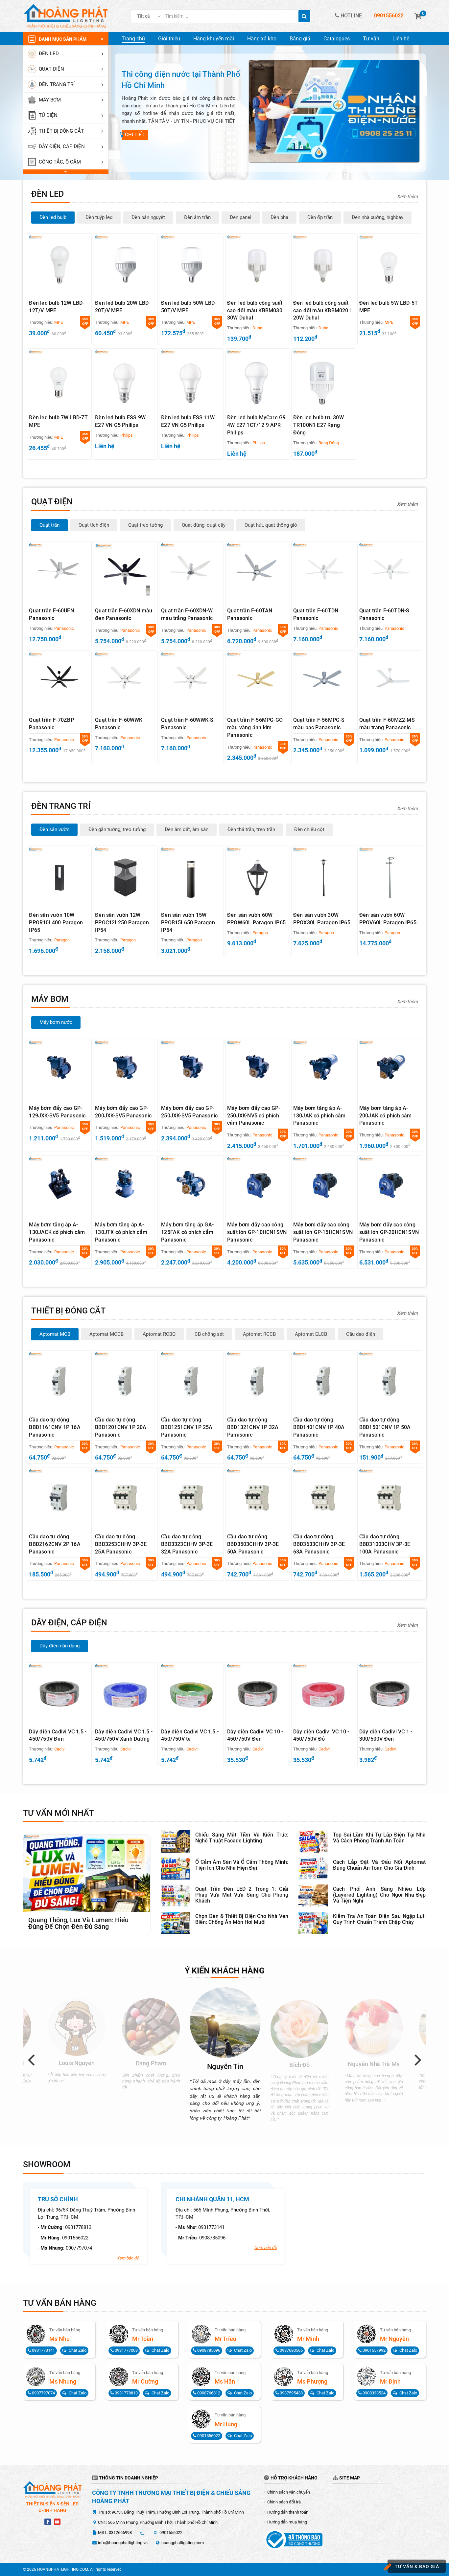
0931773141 (211, 2227)
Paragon (62, 940)
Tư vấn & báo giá (417, 2566)
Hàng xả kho (262, 39)
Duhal (258, 328)
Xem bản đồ (128, 2258)
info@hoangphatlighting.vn (123, 2543)
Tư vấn (371, 39)
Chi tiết (135, 135)
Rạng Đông (329, 443)
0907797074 (79, 2248)
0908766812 (208, 2393)
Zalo (78, 2350)
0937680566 (291, 2350)
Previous (34, 2059)
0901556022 (75, 2238)
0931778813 (78, 2227)
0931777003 (126, 2350)
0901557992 (374, 2350)
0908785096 (212, 2238)
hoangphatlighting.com (183, 2543)
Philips (127, 435)
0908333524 (374, 2393)
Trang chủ (133, 39)
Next (421, 2059)
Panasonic (64, 628)
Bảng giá (300, 39)
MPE (59, 322)
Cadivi (60, 1749)
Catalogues (337, 39)
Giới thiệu (169, 39)
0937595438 (291, 2393)
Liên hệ (401, 39)
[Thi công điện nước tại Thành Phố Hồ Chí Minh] (334, 111)
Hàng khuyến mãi (214, 39)
